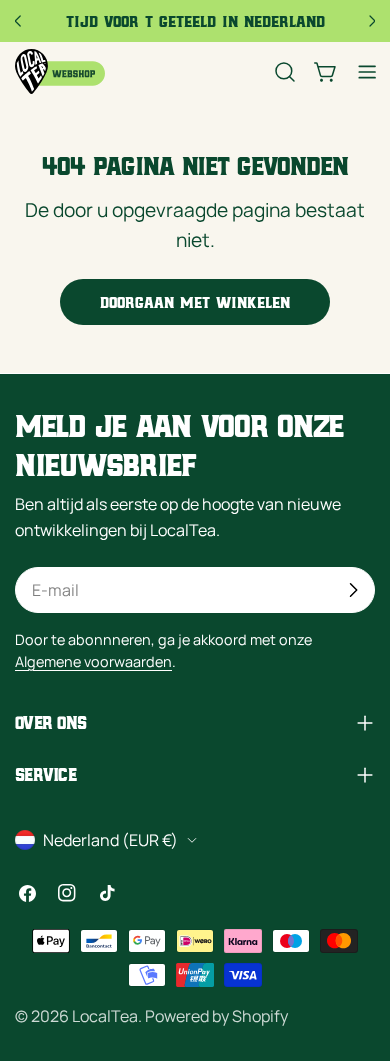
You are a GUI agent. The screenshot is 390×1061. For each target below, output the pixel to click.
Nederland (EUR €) (110, 840)
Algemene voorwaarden (93, 661)
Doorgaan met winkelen (195, 302)
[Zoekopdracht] (285, 72)
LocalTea (105, 1016)
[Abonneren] (353, 590)
